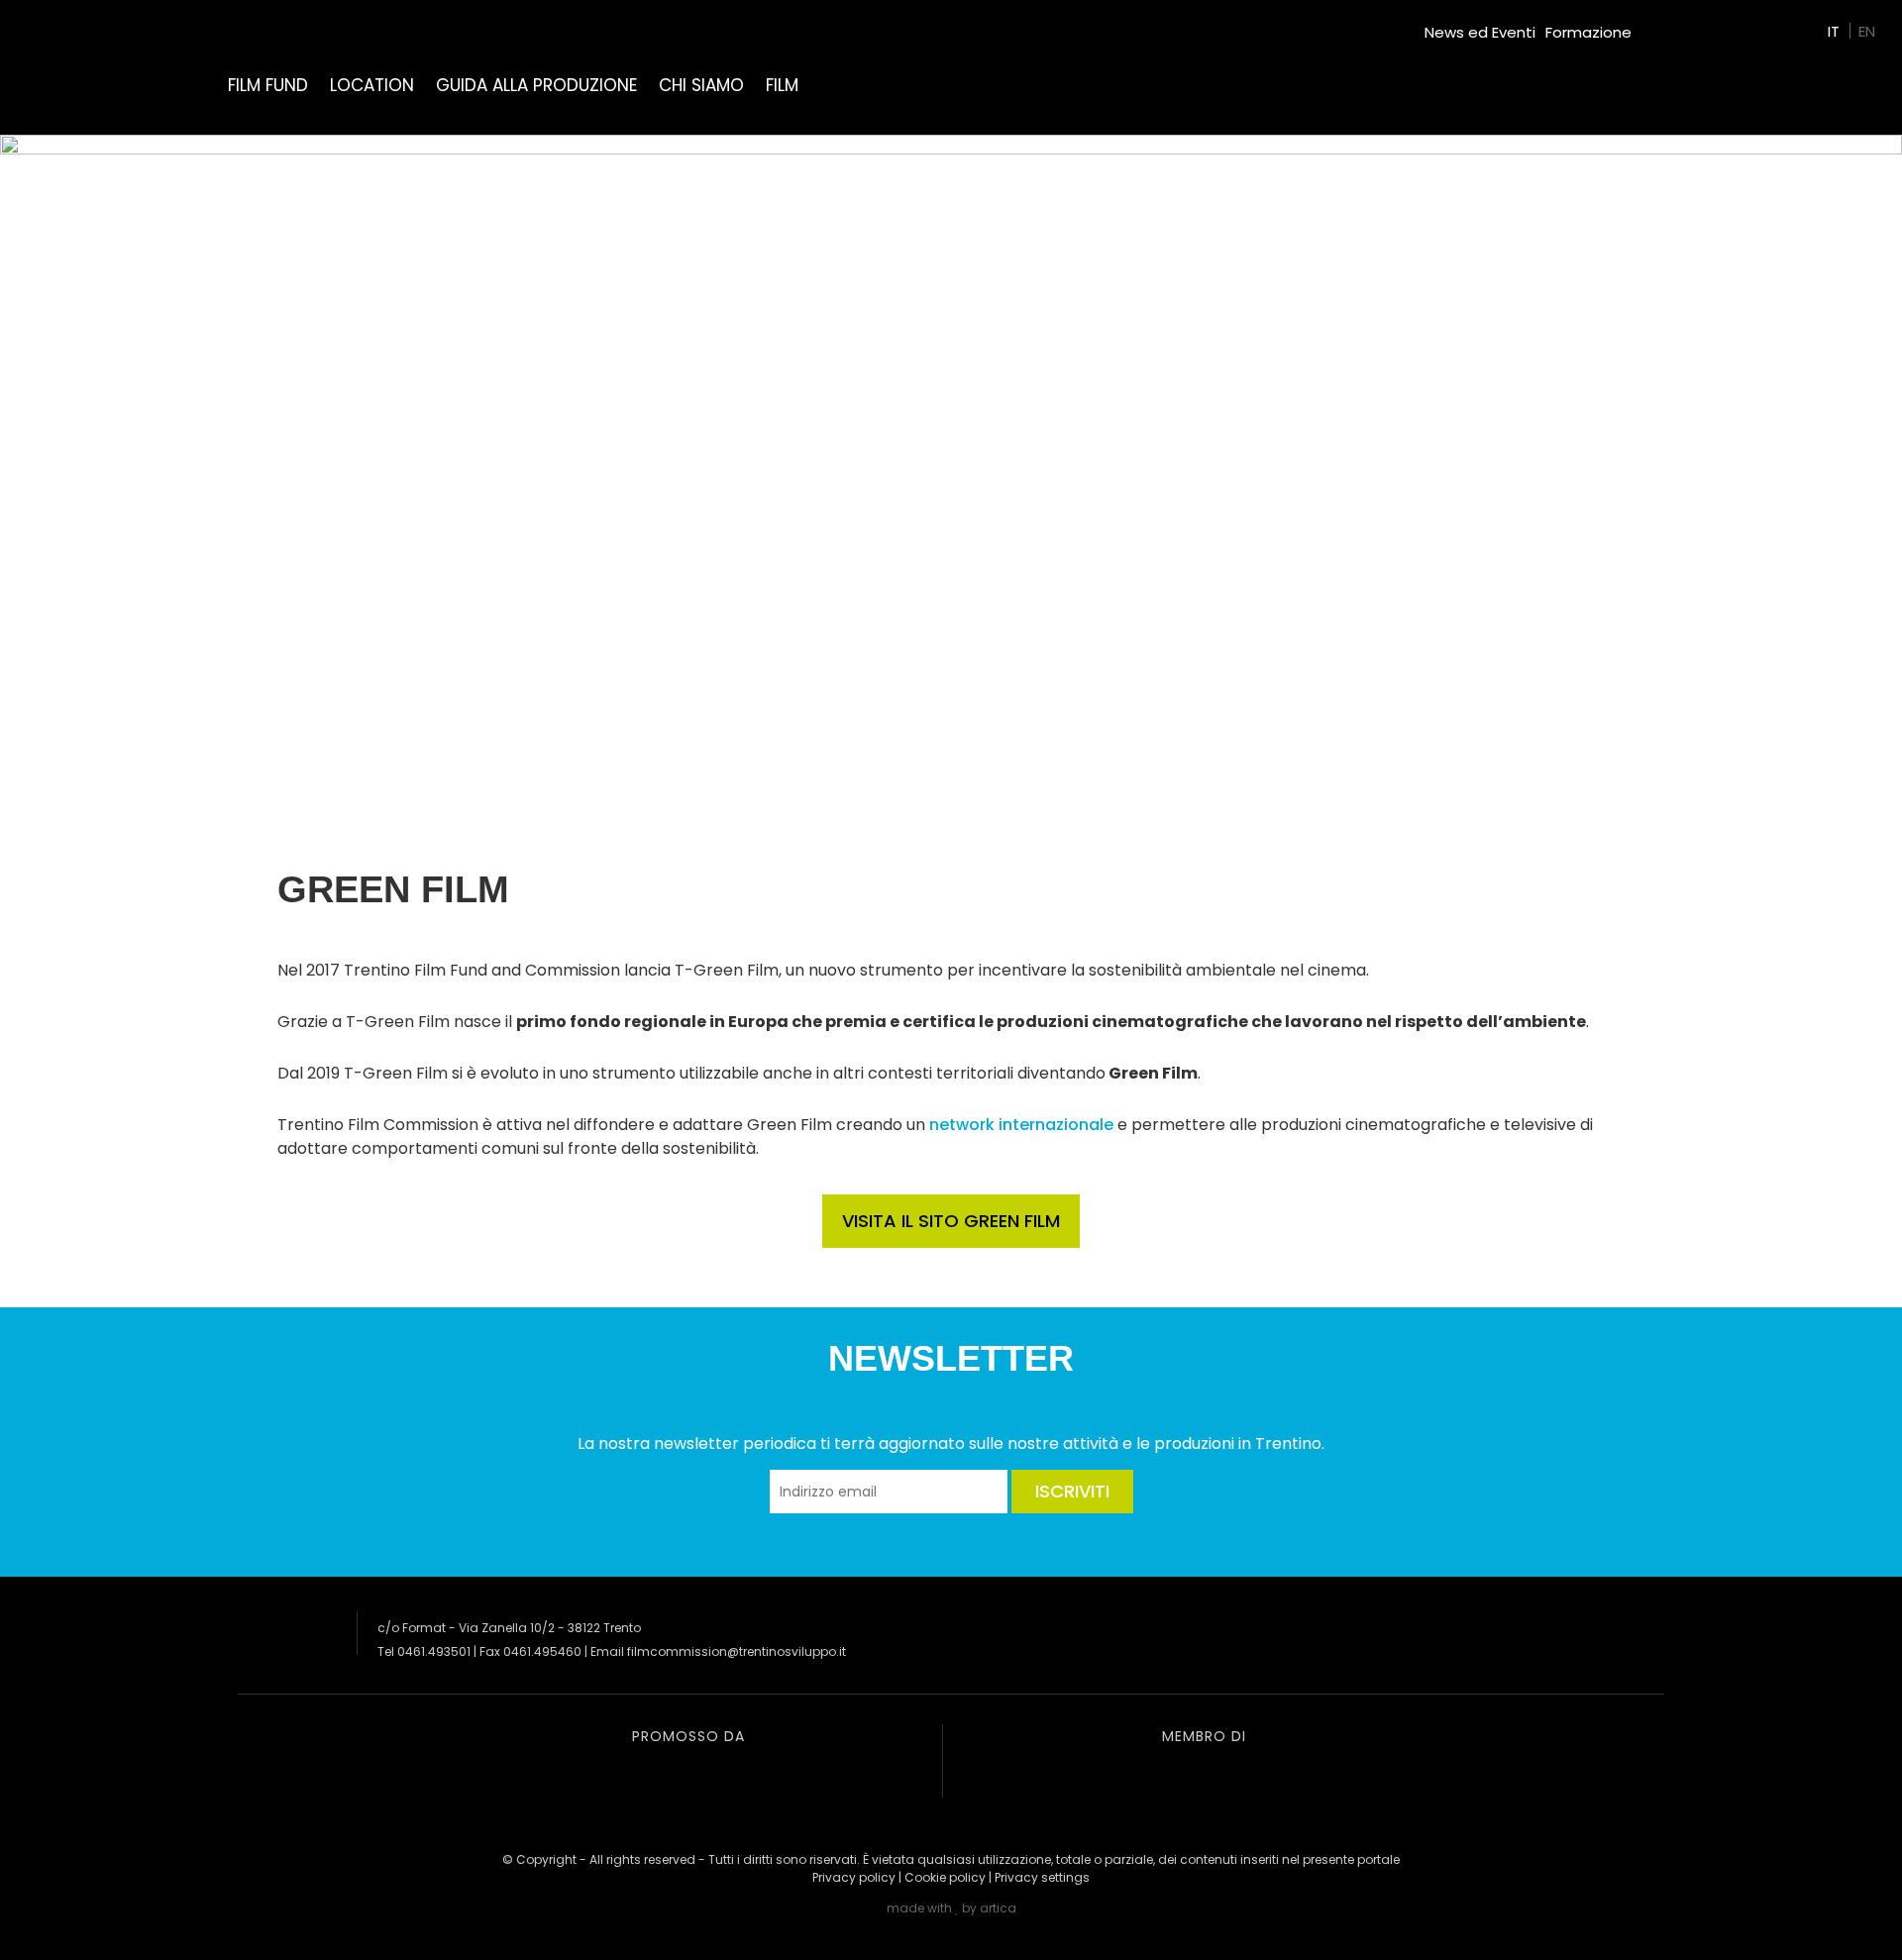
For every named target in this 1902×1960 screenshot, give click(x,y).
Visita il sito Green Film (951, 1221)
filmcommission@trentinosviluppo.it (737, 1651)
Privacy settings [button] (1042, 1877)
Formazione (1588, 32)
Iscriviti (1072, 1491)
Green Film (1680, 24)
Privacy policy (854, 1877)
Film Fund (268, 85)
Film (782, 85)
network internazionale (1021, 1125)
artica (998, 1908)
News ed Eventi (1480, 32)
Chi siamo (701, 85)
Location (372, 85)
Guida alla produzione (536, 85)
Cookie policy (945, 1877)
